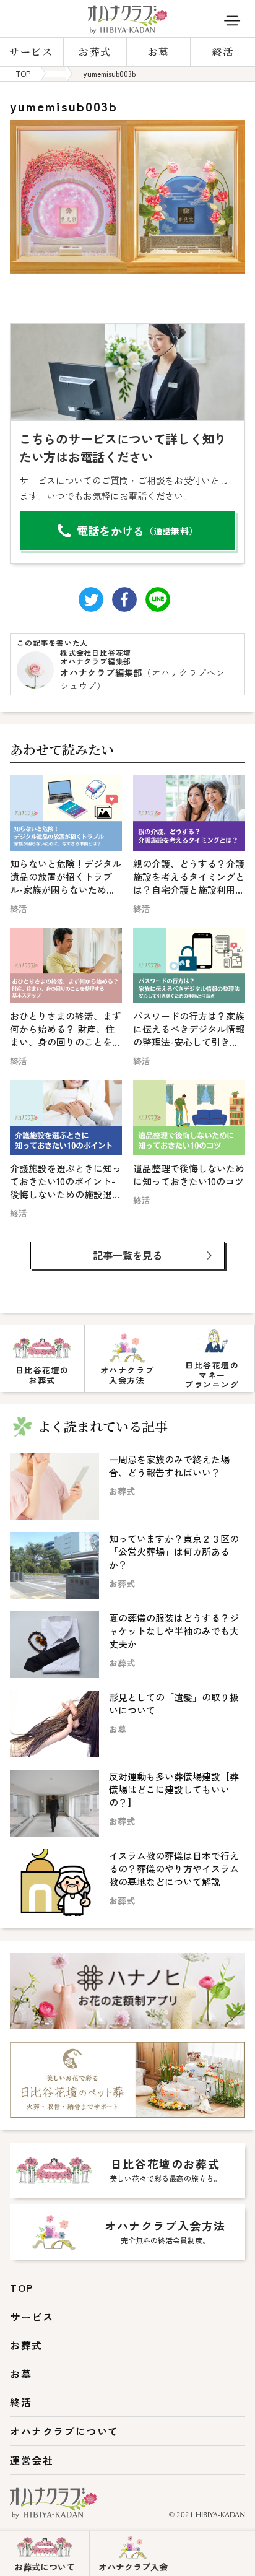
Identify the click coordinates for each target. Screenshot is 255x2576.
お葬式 (95, 52)
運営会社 (32, 2460)
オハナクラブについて (64, 2431)
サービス (31, 52)
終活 (223, 52)
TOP (22, 2287)
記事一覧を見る (127, 1255)
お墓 (159, 52)
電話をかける (137, 531)
